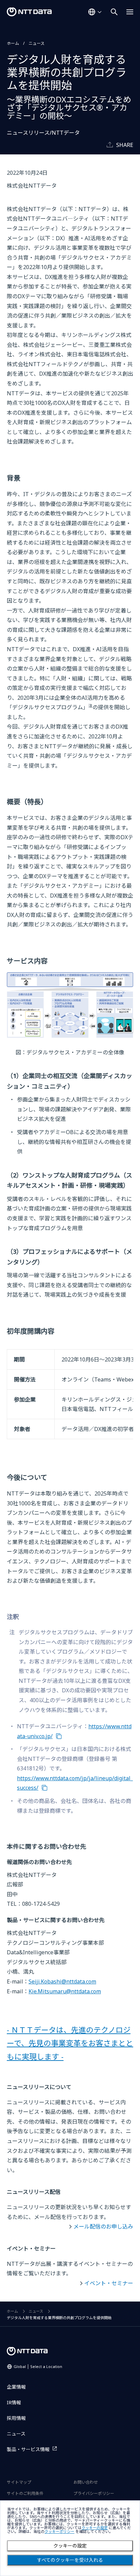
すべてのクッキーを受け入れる (70, 2560)
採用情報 (16, 2418)
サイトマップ (19, 2482)
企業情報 (16, 2387)
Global (38, 2366)
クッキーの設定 (70, 2546)
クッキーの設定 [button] (95, 2528)
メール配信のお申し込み (103, 2226)
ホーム (13, 43)
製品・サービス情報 (28, 2449)
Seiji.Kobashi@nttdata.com (62, 1981)
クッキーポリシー (59, 2532)
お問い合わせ (86, 2482)
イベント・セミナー (109, 2283)
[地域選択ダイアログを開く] (95, 12)
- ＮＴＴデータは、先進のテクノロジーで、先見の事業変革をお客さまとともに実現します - (70, 2043)
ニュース (37, 43)
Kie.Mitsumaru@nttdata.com (65, 1991)
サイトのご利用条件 (25, 2493)
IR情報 (14, 2402)
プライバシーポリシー (94, 2493)
